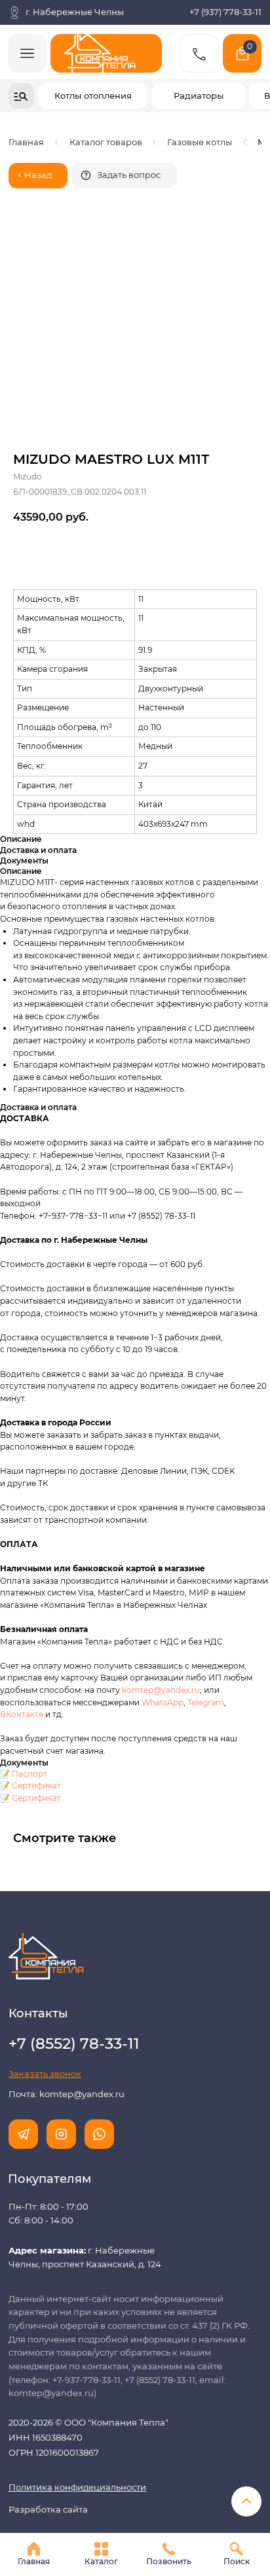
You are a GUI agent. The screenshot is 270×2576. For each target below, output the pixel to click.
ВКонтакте (23, 1714)
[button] (124, 176)
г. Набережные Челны (75, 12)
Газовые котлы (200, 142)
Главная (26, 142)
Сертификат (36, 1785)
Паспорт (29, 1774)
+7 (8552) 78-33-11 (161, 1216)
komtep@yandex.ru (161, 1690)
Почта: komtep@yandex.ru (67, 2094)
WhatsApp (163, 1702)
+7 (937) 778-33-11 (225, 12)
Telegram (206, 1702)
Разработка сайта (48, 2510)
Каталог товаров (106, 142)
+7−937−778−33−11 (73, 1216)
